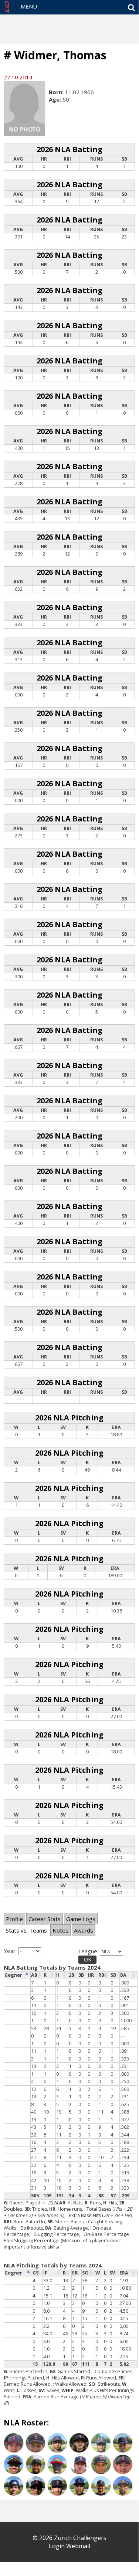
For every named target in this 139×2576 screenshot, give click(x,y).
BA (123, 1975)
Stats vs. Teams (26, 1930)
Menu (29, 6)
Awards (84, 1930)
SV (112, 2273)
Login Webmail (69, 2546)
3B (81, 1975)
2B (72, 1975)
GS (35, 2273)
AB (34, 1975)
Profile (14, 1919)
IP (45, 2273)
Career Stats (45, 1919)
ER (75, 2273)
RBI (102, 1975)
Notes (60, 1930)
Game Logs (81, 1919)
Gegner (13, 1975)
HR (91, 1975)
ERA (124, 2273)
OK (88, 1959)
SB (113, 1975)
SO (85, 2273)
